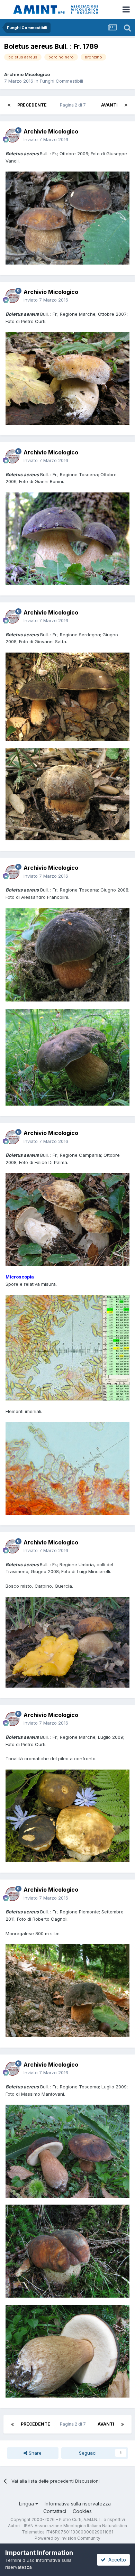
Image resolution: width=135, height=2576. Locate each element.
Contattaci (55, 2511)
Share (34, 2453)
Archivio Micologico (27, 74)
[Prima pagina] (9, 105)
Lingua (27, 2504)
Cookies (82, 2511)
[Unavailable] (67, 1642)
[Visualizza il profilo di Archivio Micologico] (12, 136)
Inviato (46, 139)
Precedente (32, 105)
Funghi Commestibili (61, 81)
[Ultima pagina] (126, 105)
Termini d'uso (20, 2560)
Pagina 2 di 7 (74, 105)
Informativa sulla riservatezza (78, 2504)
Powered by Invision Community (67, 2538)
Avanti (109, 105)
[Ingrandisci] (67, 218)
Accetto (116, 2560)
